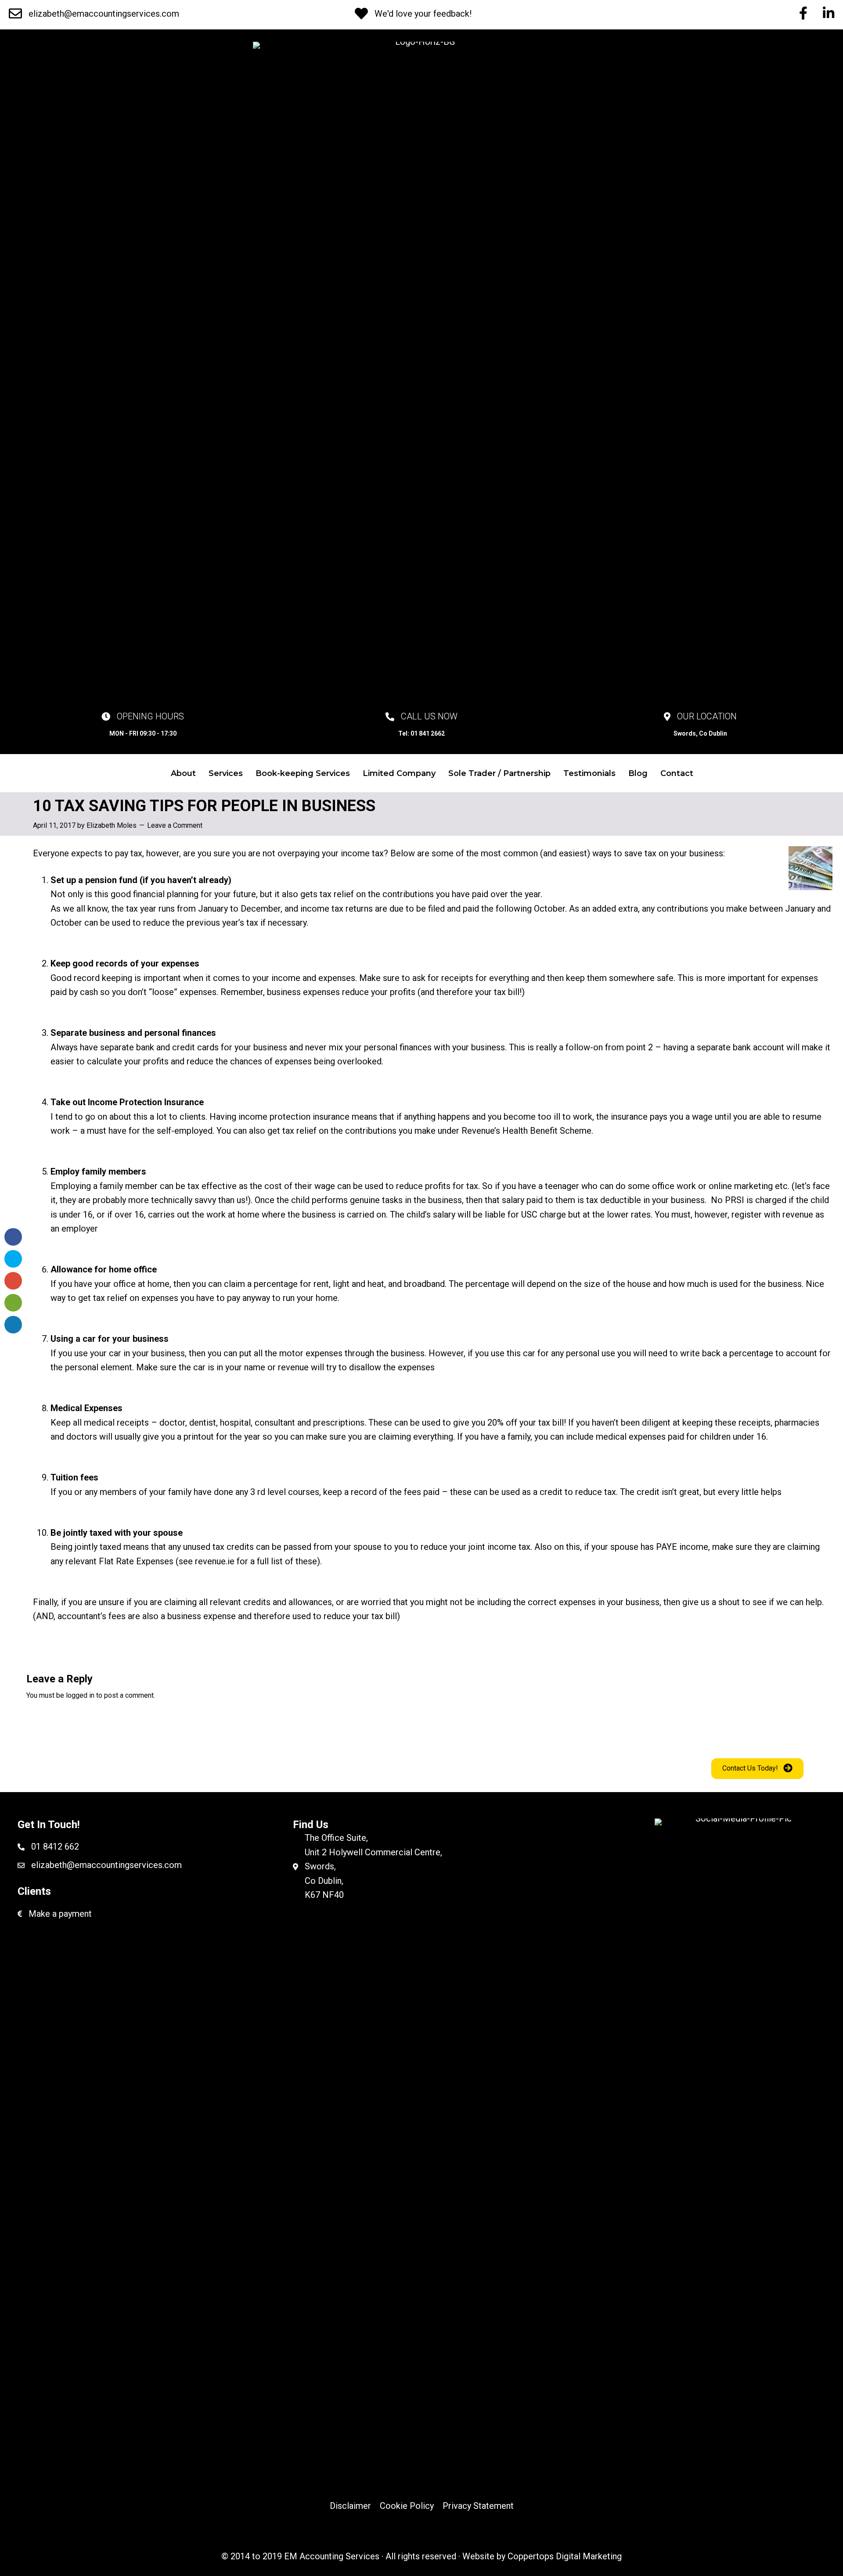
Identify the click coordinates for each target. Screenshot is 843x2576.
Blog (638, 773)
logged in (80, 1695)
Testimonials (589, 773)
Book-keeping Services (303, 773)
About (183, 773)
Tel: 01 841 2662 (421, 733)
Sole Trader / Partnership (499, 773)
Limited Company (399, 773)
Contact (677, 773)
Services (226, 773)
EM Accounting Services (332, 2556)
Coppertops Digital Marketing (565, 2556)
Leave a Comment (175, 825)
